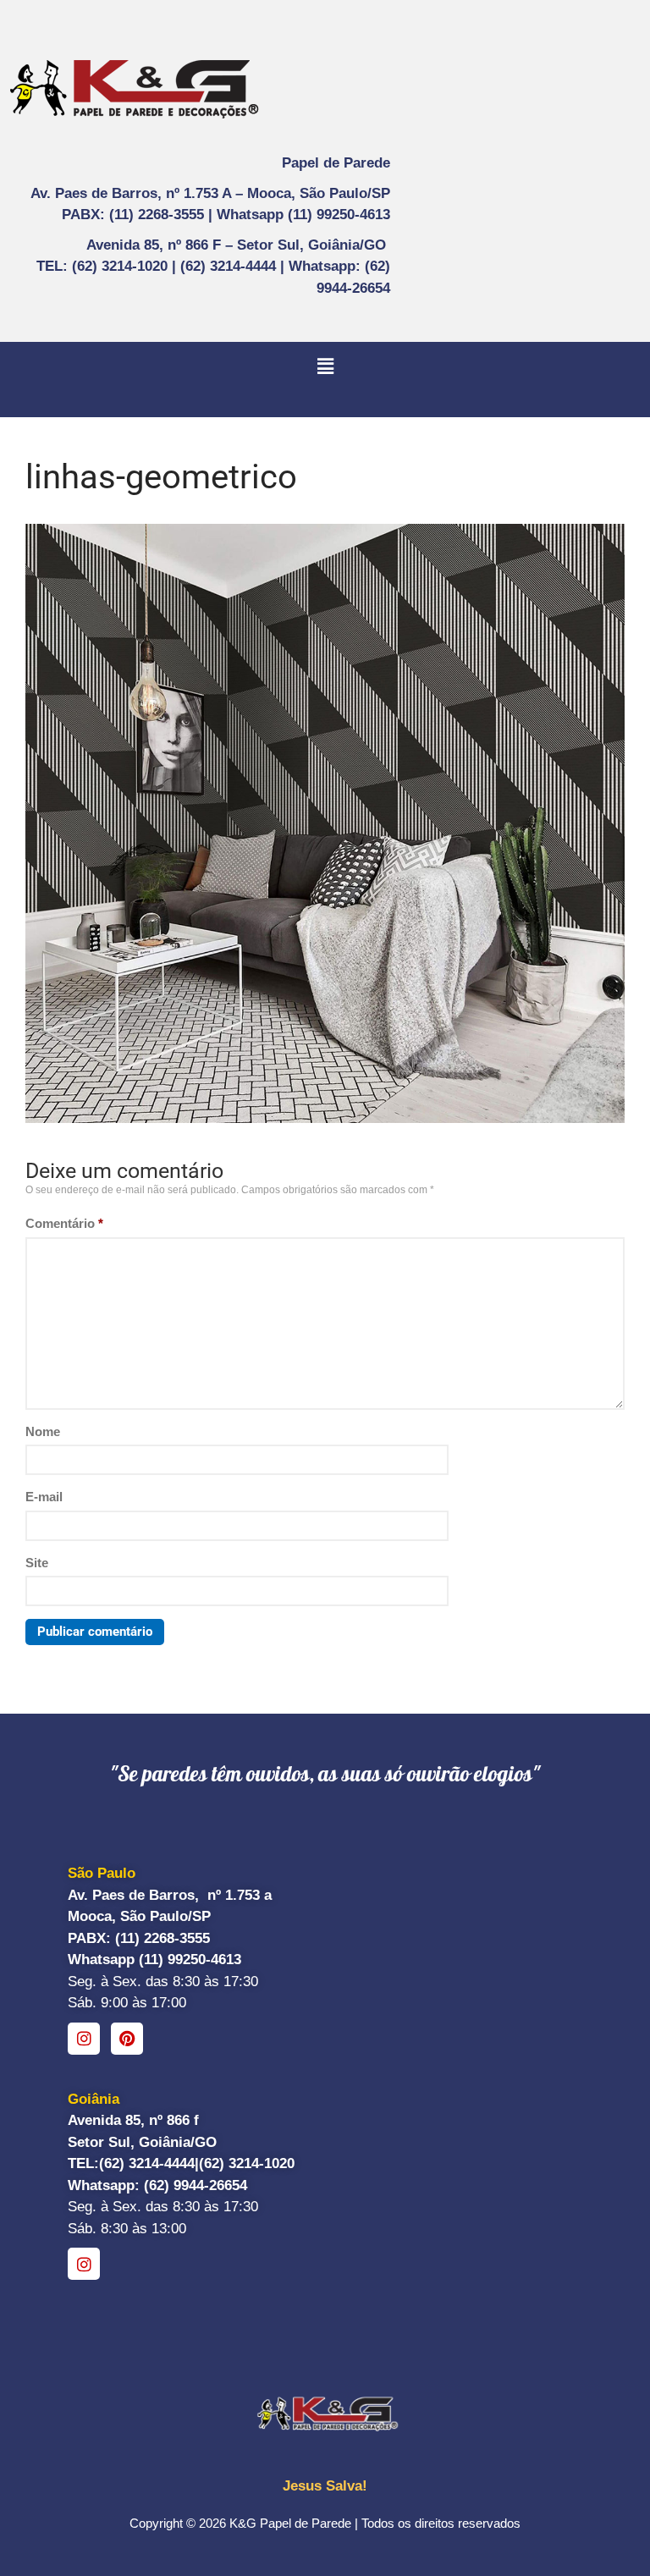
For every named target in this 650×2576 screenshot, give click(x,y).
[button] (325, 366)
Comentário (64, 1223)
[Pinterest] (127, 2039)
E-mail (44, 1497)
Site (37, 1563)
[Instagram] (84, 2039)
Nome (43, 1431)
